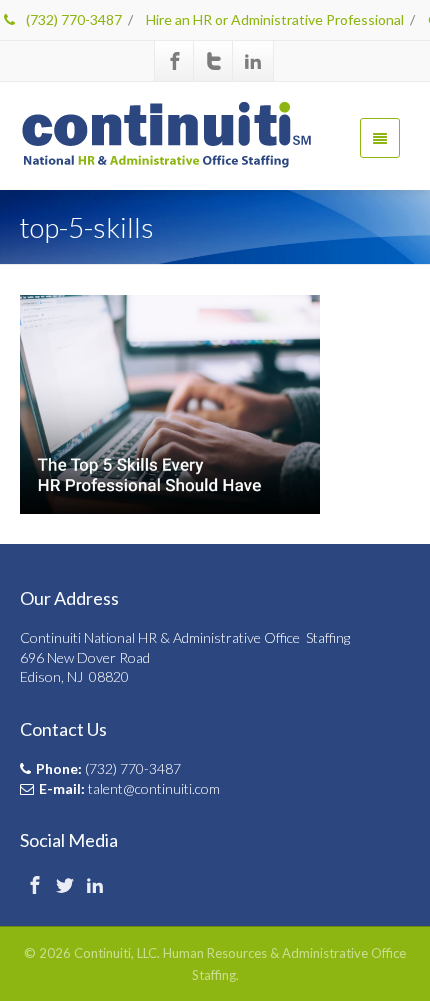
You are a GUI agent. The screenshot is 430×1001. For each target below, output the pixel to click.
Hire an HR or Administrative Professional (275, 19)
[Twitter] (214, 61)
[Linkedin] (253, 61)
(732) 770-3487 (72, 19)
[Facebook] (175, 61)
